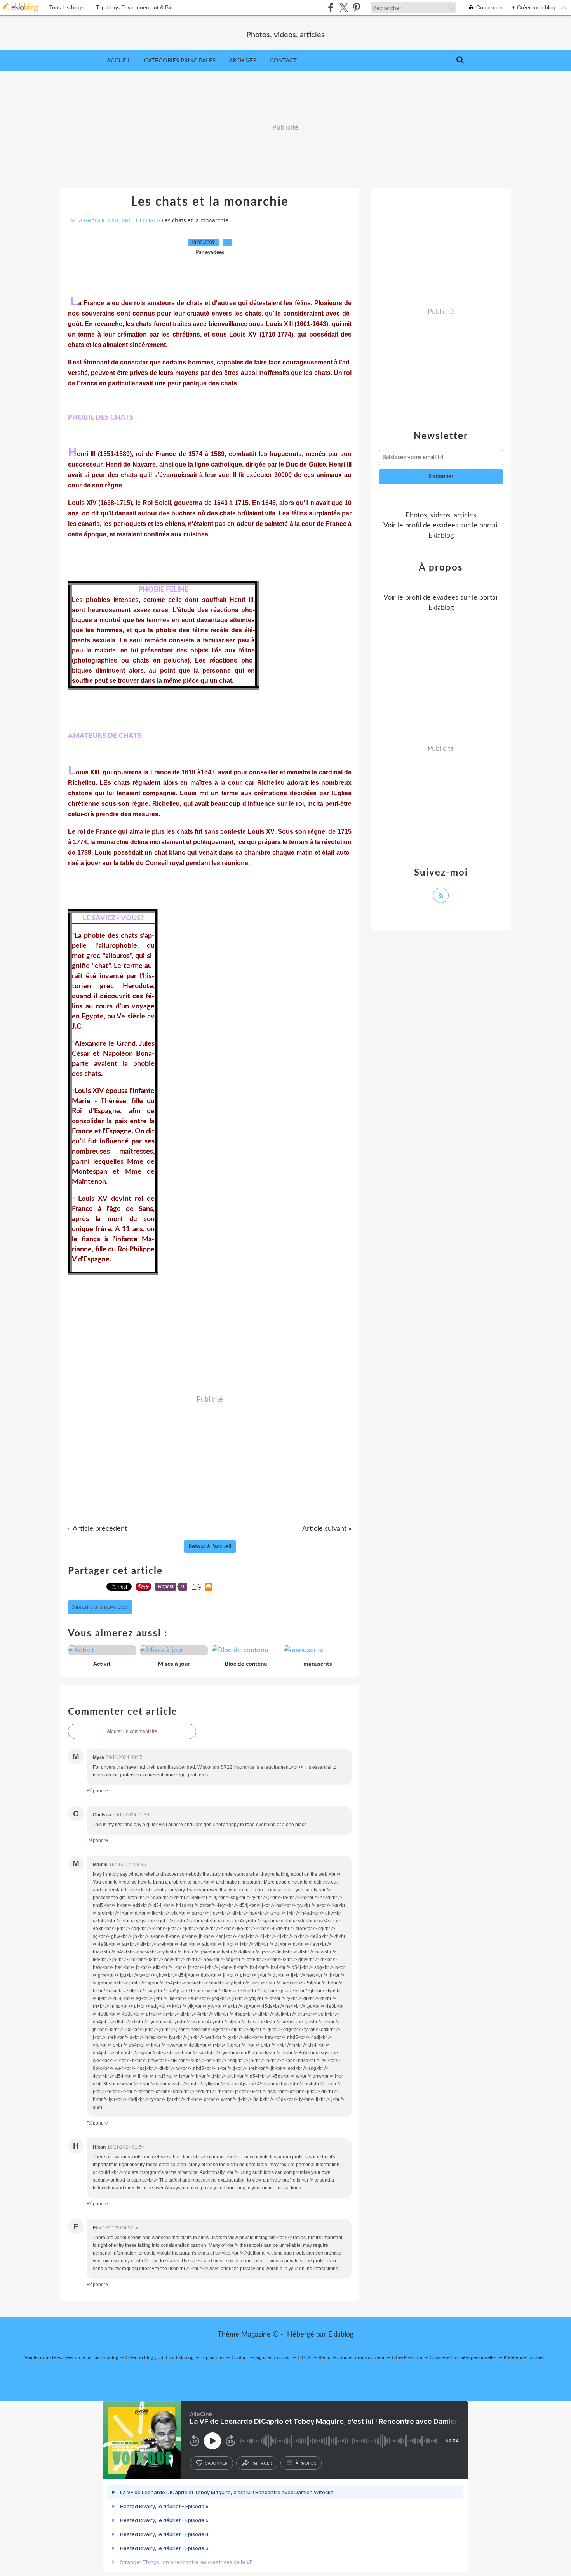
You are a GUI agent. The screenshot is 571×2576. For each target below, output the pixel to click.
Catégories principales (180, 61)
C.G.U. (304, 2357)
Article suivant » (327, 1529)
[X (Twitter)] (344, 8)
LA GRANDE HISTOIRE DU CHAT (116, 220)
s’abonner (216, 2463)
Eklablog (341, 2335)
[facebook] (331, 8)
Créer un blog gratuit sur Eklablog (159, 2357)
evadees (446, 526)
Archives (243, 61)
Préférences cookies (524, 2357)
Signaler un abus (273, 2357)
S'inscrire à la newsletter (100, 1607)
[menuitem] (119, 61)
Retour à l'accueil (210, 1546)
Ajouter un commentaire (132, 1731)
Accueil (119, 61)
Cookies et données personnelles (463, 2357)
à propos (306, 2463)
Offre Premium (407, 2357)
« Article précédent (97, 1529)
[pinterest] (356, 8)
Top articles (212, 2357)
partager (262, 2463)
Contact (283, 61)
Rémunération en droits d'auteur (352, 2357)
